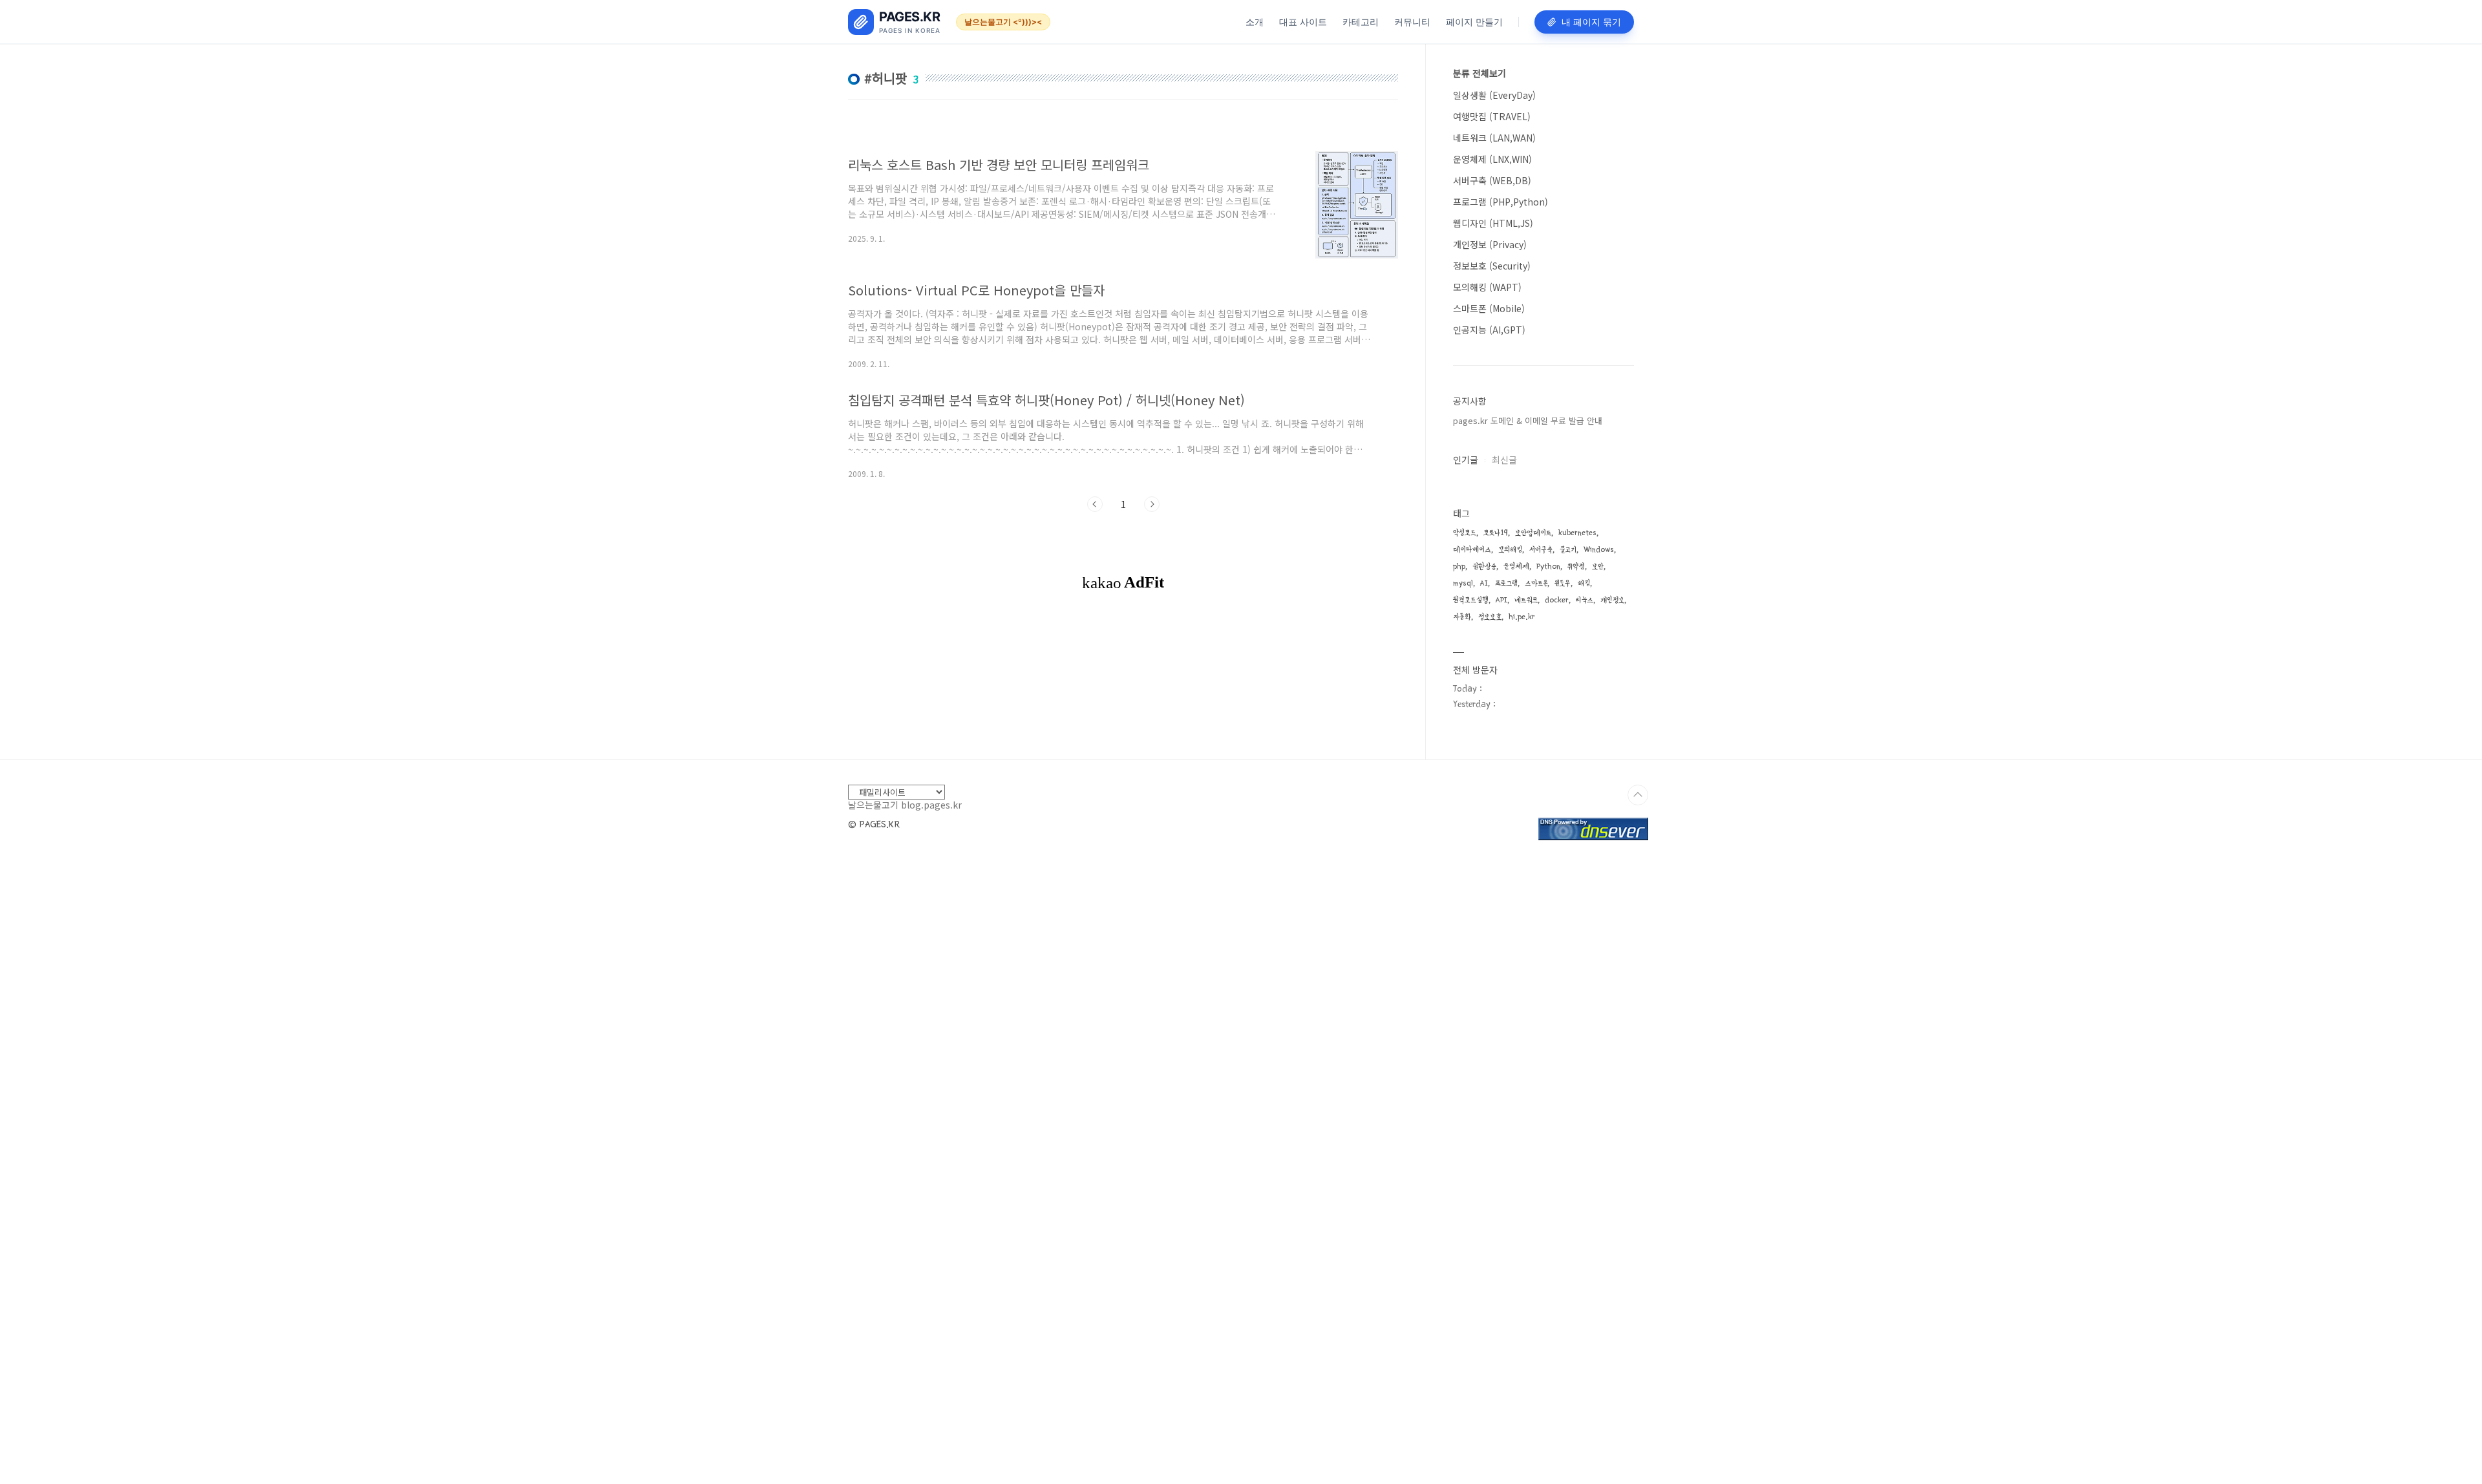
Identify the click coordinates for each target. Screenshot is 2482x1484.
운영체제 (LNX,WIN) (1492, 159)
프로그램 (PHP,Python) (1501, 202)
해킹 (1584, 583)
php (1459, 567)
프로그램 (1506, 583)
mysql (1463, 583)
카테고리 (1361, 22)
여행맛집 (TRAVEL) (1492, 116)
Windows (1599, 550)
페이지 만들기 (1474, 22)
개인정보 (1612, 600)
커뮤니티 (1412, 22)
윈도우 (1563, 583)
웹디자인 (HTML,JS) (1493, 223)
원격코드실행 (1471, 600)
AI (1484, 583)
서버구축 (1541, 550)
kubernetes (1577, 533)
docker (1557, 600)
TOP (1638, 795)
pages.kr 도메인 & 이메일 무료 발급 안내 (1528, 420)
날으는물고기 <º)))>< (1003, 22)
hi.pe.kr (1522, 617)
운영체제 (1516, 567)
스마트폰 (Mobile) (1489, 308)
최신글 (1504, 460)
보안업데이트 (1533, 533)
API (1501, 600)
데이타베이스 (1472, 550)
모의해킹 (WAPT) (1487, 287)
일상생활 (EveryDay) (1494, 95)
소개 (1255, 22)
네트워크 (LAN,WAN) (1494, 138)
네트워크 (1526, 600)
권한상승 (1484, 567)
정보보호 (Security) (1492, 266)
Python (1548, 567)
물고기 (1568, 550)
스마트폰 (1536, 583)
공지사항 (1470, 401)
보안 (1598, 567)
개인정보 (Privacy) (1490, 244)
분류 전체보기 (1480, 73)
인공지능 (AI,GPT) (1489, 330)
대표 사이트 (1303, 22)
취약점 (1576, 567)
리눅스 (1585, 600)
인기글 (1466, 460)
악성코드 (1465, 533)
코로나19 (1496, 533)
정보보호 (1490, 617)
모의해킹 (1510, 550)
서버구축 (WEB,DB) (1492, 180)
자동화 (1462, 617)
